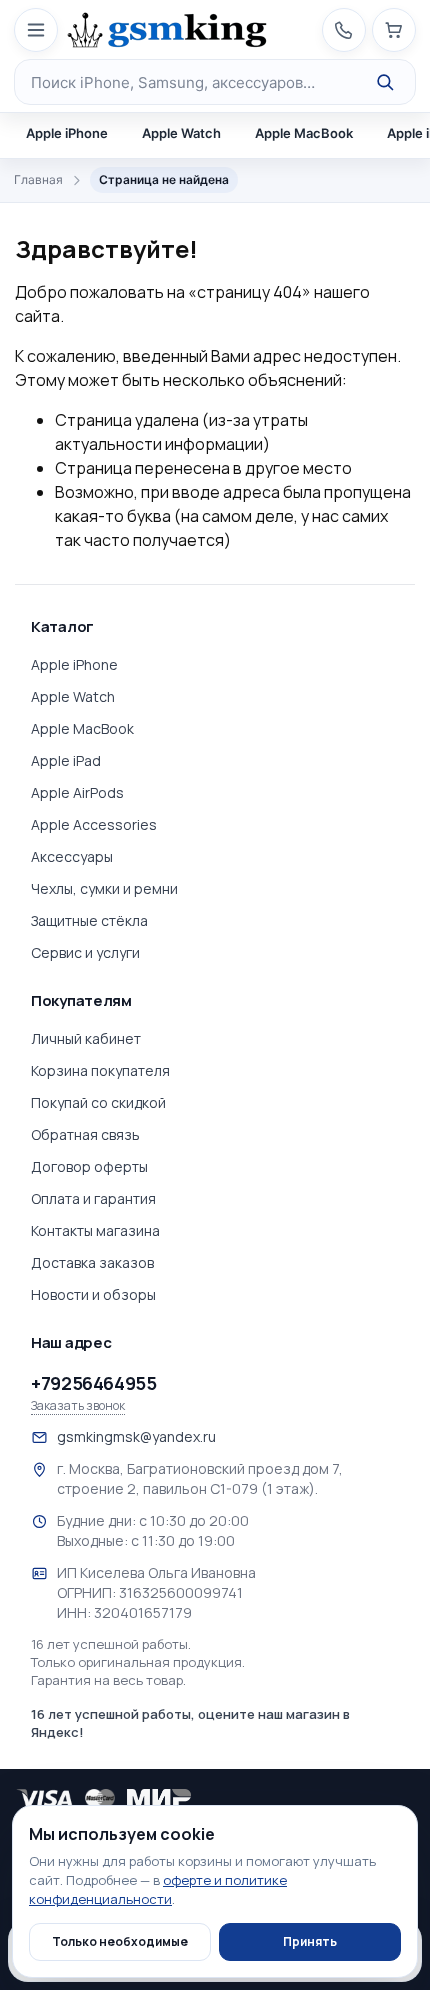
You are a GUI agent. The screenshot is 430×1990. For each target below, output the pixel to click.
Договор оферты (89, 1166)
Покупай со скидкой (98, 1102)
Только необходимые (120, 1941)
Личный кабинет (86, 1038)
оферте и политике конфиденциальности (158, 1889)
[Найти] (385, 82)
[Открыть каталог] (36, 30)
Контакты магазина (95, 1230)
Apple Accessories (94, 824)
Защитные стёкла (89, 920)
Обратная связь (85, 1134)
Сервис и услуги (85, 952)
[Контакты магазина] (344, 30)
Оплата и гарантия (93, 1198)
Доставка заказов (92, 1262)
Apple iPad (66, 760)
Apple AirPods (77, 792)
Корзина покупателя (100, 1070)
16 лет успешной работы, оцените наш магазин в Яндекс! (190, 1723)
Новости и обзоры (93, 1294)
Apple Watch (181, 133)
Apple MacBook (304, 133)
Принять (310, 1941)
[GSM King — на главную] (167, 30)
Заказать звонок (78, 1406)
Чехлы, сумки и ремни (104, 888)
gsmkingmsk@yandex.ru (136, 1436)
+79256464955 (94, 1383)
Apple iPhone (67, 133)
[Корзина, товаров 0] (394, 30)
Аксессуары (72, 856)
